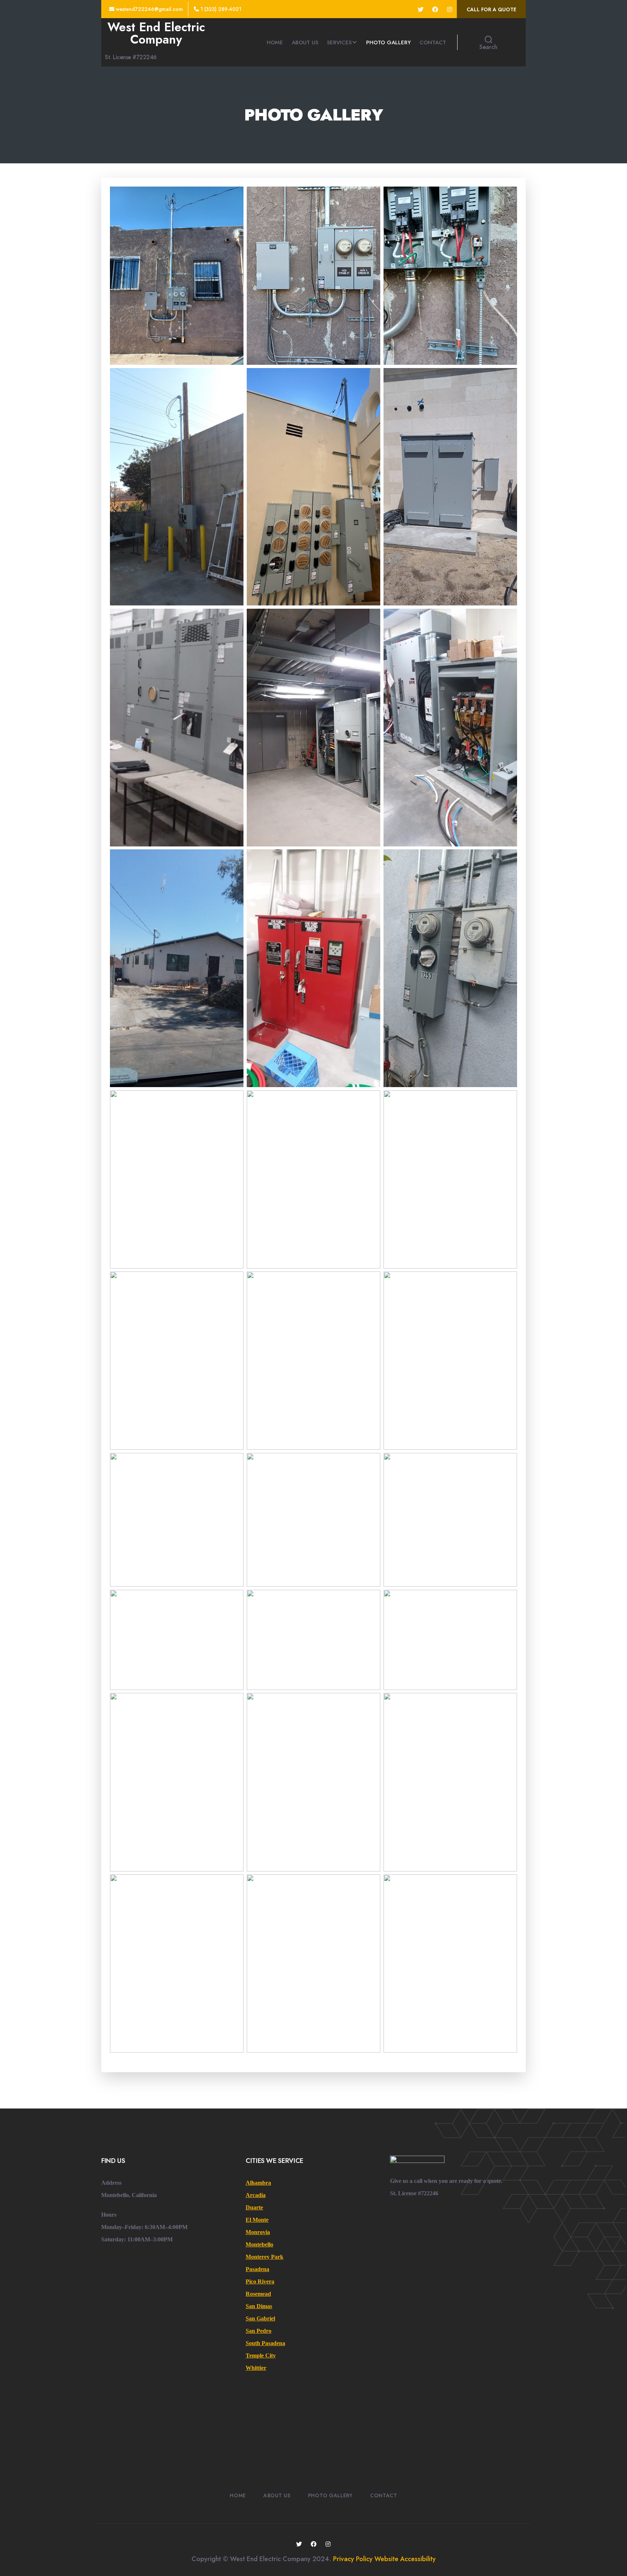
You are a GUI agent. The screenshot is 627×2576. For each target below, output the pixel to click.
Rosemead (258, 2294)
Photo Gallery (388, 42)
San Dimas (259, 2306)
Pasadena (257, 2269)
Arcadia (256, 2195)
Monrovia (258, 2232)
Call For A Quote (491, 9)
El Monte (257, 2220)
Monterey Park (265, 2257)
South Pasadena (265, 2343)
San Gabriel (260, 2318)
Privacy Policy (353, 2559)
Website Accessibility (405, 2559)
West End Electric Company (156, 33)
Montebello (259, 2244)
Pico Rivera (260, 2281)
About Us (305, 42)
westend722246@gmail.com (149, 9)
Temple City (261, 2355)
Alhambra (258, 2183)
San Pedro (259, 2331)
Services (339, 42)
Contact (433, 42)
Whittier (256, 2368)
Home (275, 42)
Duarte (254, 2207)
